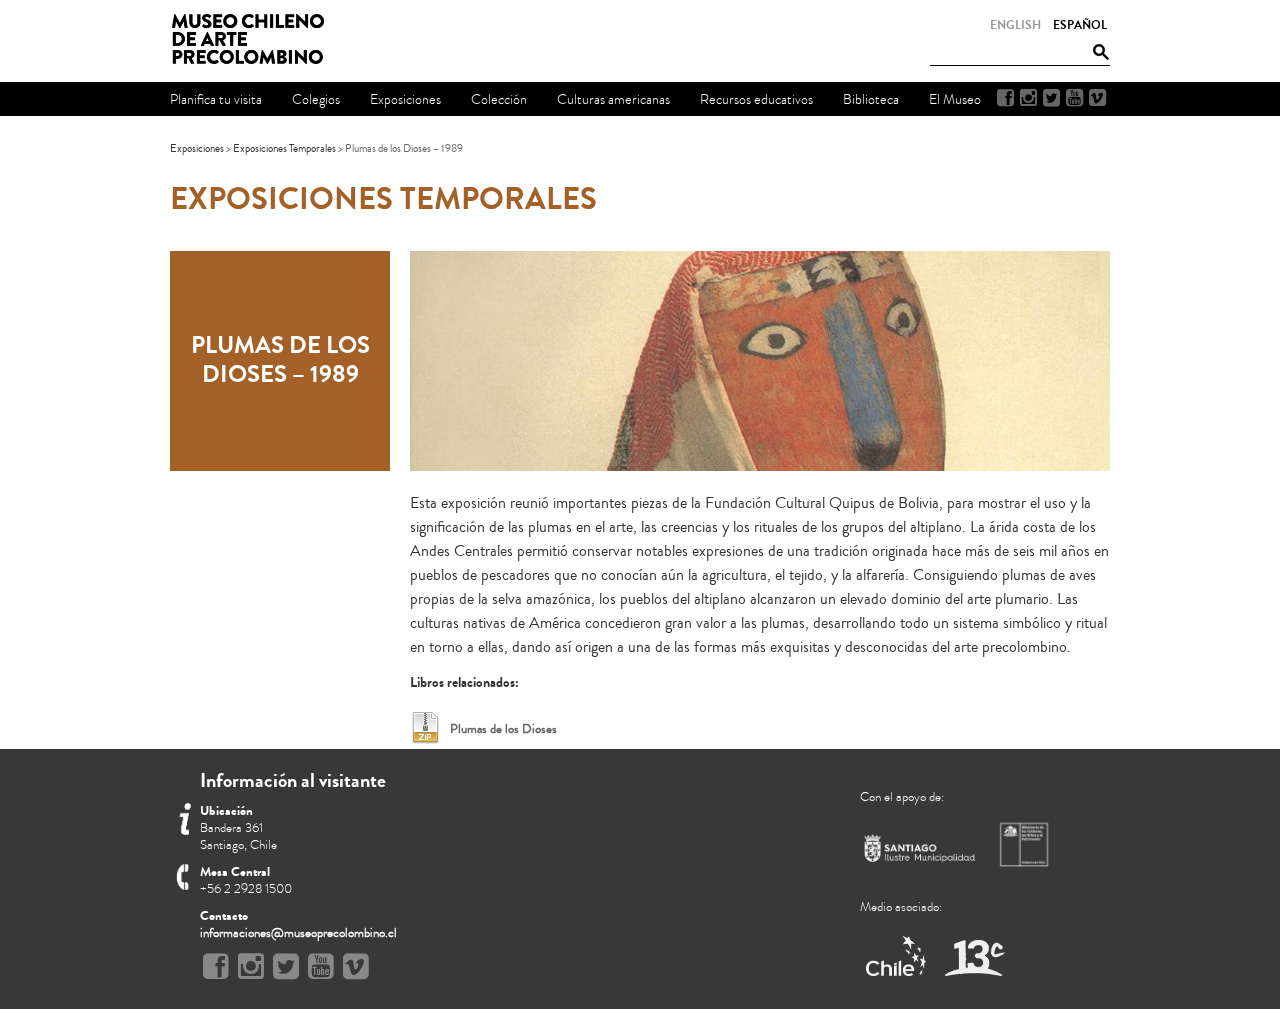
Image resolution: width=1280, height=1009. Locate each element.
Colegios (316, 99)
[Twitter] (1051, 98)
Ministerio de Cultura (1026, 844)
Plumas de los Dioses (503, 729)
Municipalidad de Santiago (920, 852)
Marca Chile (897, 957)
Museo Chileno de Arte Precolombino (254, 40)
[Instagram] (1028, 98)
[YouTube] (1074, 98)
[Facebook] (1005, 98)
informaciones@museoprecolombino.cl (298, 933)
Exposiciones (197, 148)
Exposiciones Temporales (284, 148)
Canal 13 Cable (974, 957)
